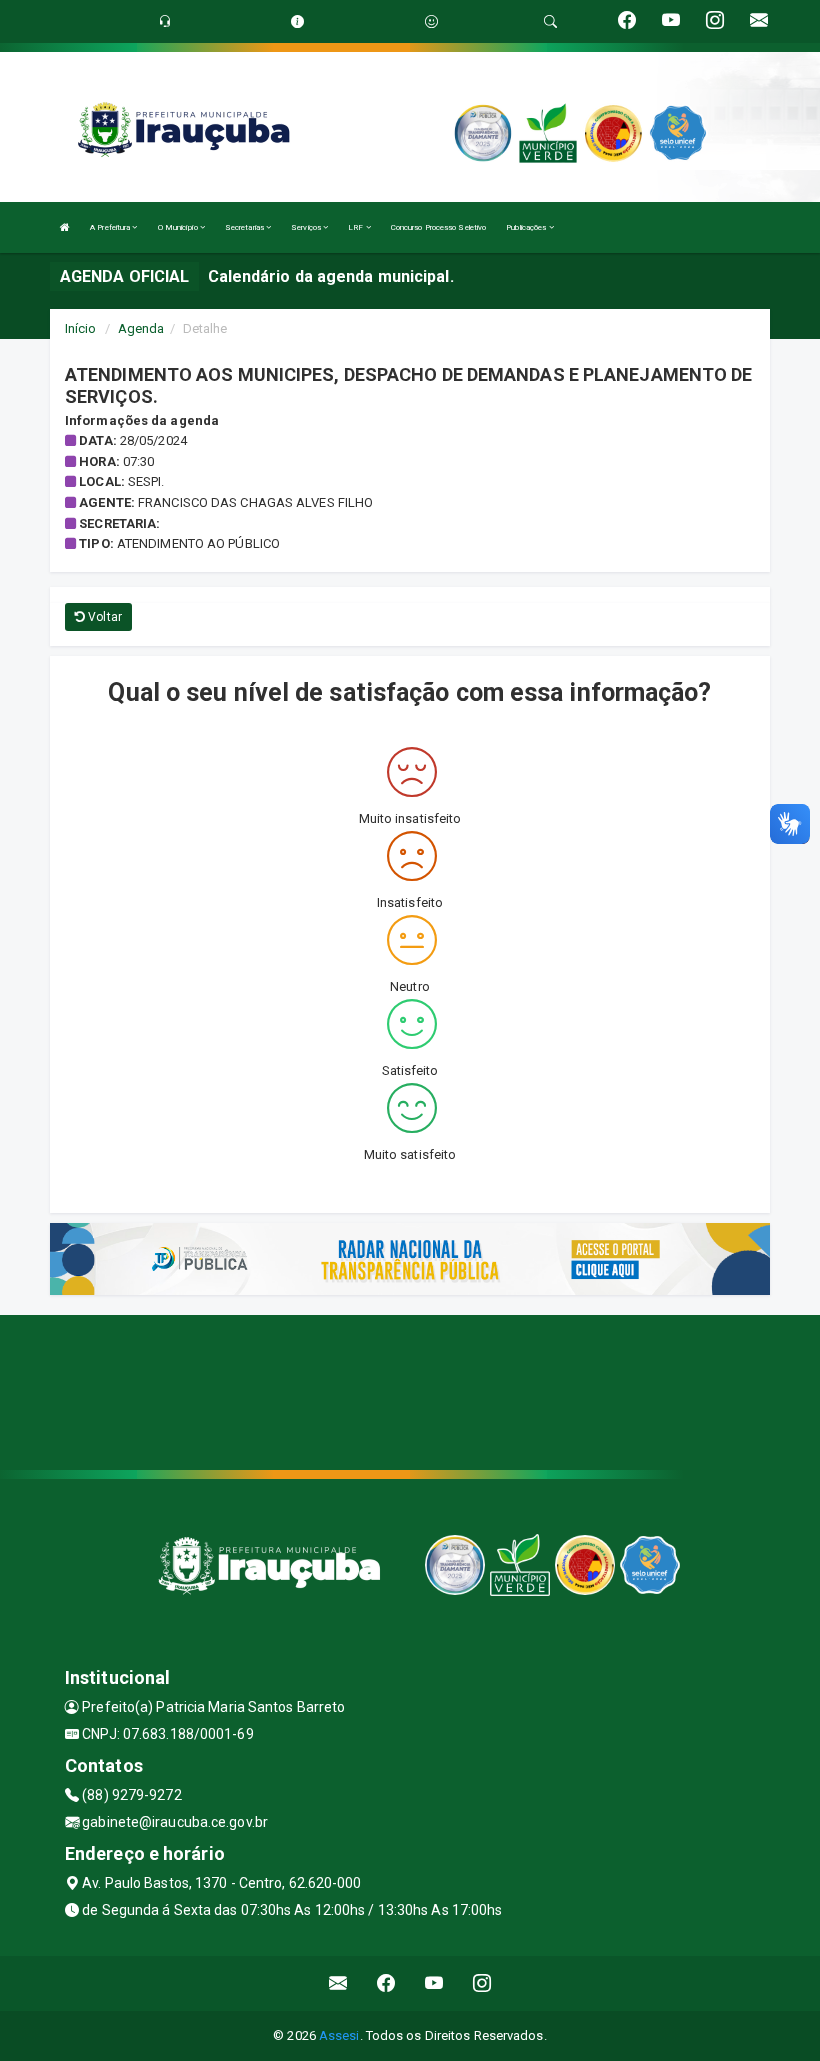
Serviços (307, 227)
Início (81, 328)
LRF (356, 227)
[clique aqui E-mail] (338, 1983)
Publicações (527, 227)
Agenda (141, 328)
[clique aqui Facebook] (386, 1983)
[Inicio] (65, 227)
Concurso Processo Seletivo (439, 227)
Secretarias (245, 227)
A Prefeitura (111, 227)
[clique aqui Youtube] (434, 1983)
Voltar (103, 617)
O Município (179, 227)
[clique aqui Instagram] (482, 1983)
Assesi (339, 2035)
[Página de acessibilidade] (431, 21)
